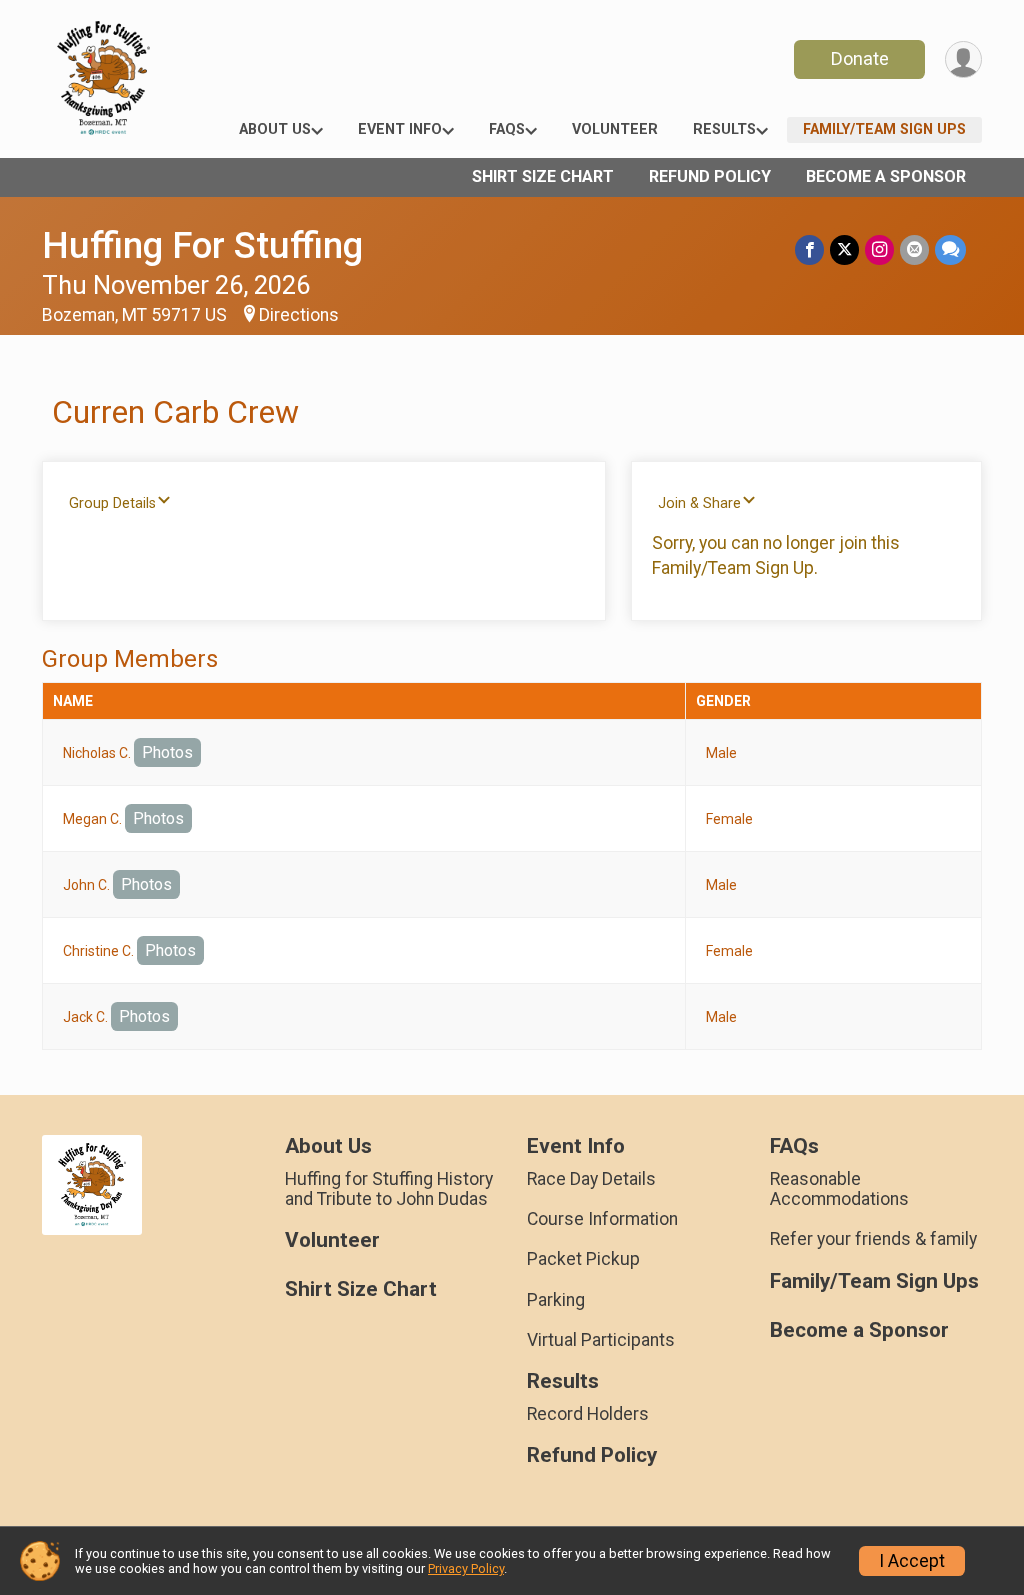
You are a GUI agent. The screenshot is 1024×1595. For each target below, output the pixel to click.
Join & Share (699, 503)
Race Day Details (591, 1179)
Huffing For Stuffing (202, 245)
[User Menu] (963, 59)
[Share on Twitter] (844, 249)
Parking (556, 1300)
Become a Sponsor (886, 176)
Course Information (602, 1219)
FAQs (507, 129)
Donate (860, 58)
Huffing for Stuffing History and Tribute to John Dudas (389, 1189)
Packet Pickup (583, 1259)
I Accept (912, 1561)
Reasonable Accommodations (839, 1189)
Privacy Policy (466, 1568)
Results (724, 129)
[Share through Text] (950, 249)
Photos (167, 752)
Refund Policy (710, 176)
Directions (299, 315)
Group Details (112, 503)
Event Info (400, 129)
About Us (275, 129)
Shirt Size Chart (543, 176)
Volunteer (615, 129)
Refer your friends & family (873, 1239)
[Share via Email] (914, 249)
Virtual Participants (601, 1340)
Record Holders (588, 1414)
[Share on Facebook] (809, 249)
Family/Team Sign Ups (884, 129)
